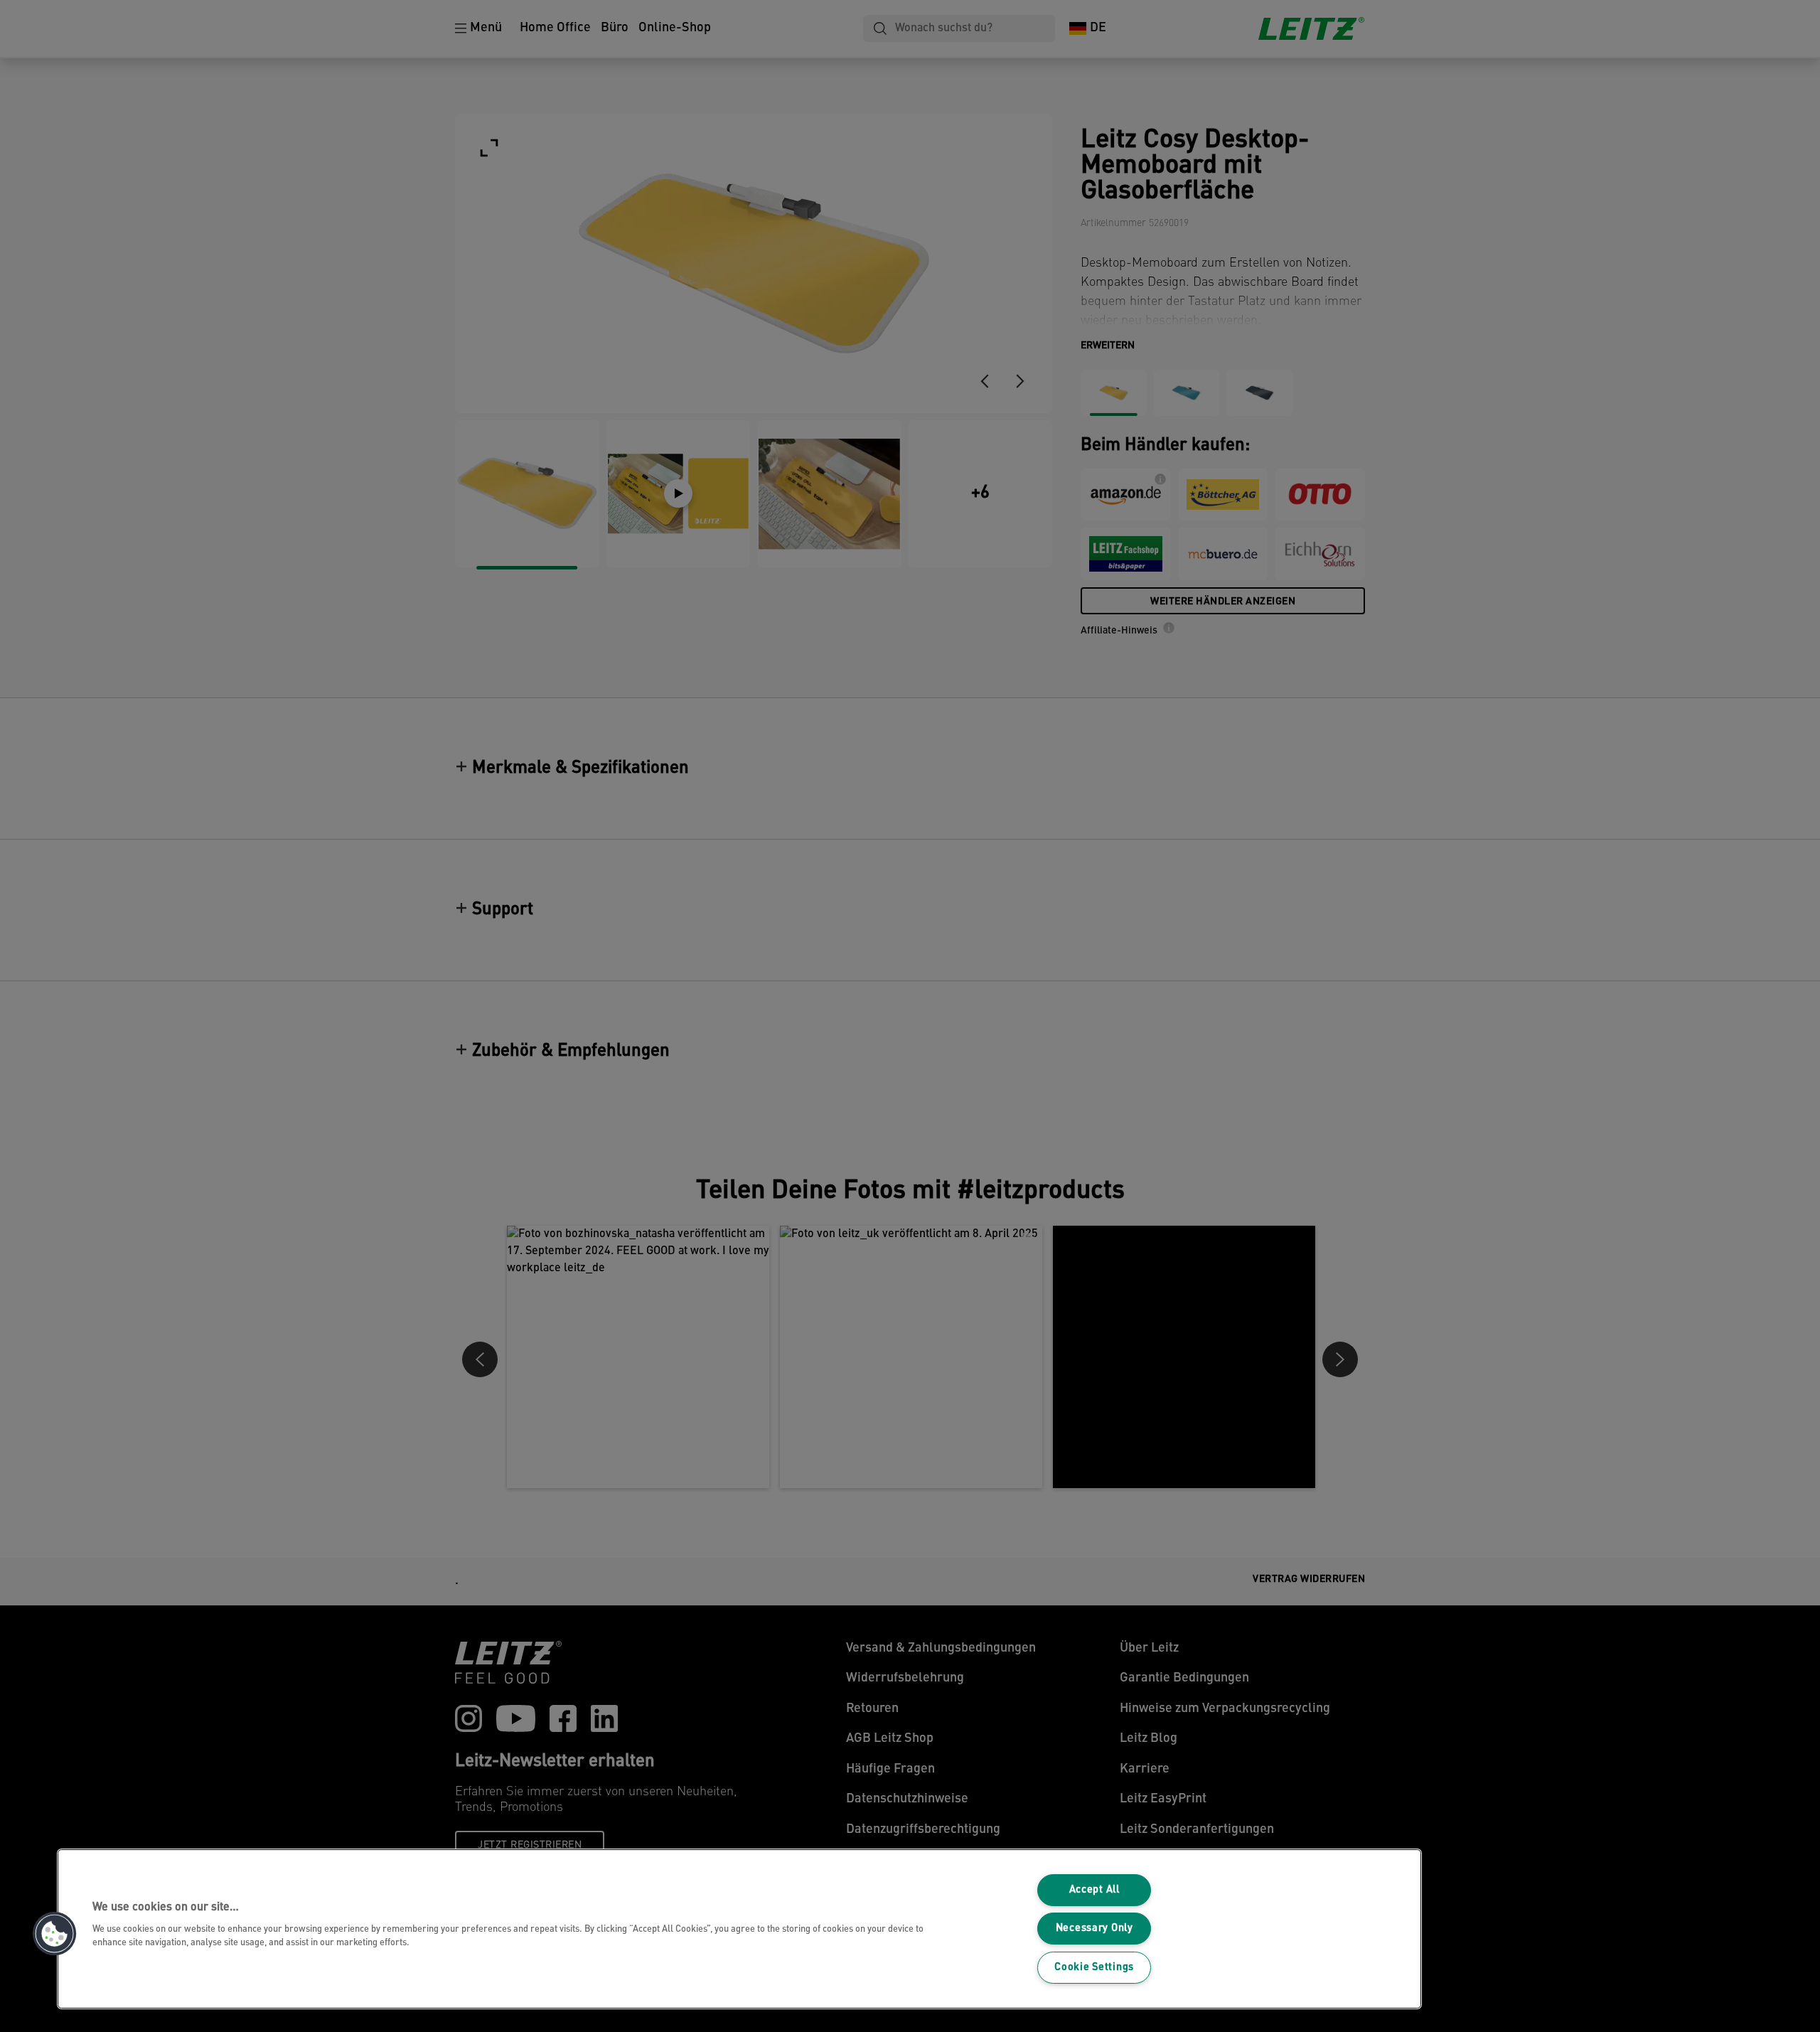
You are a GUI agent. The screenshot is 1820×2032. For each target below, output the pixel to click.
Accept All (1094, 1890)
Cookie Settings (1094, 1968)
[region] (739, 1929)
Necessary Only (1094, 1929)
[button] (55, 1934)
